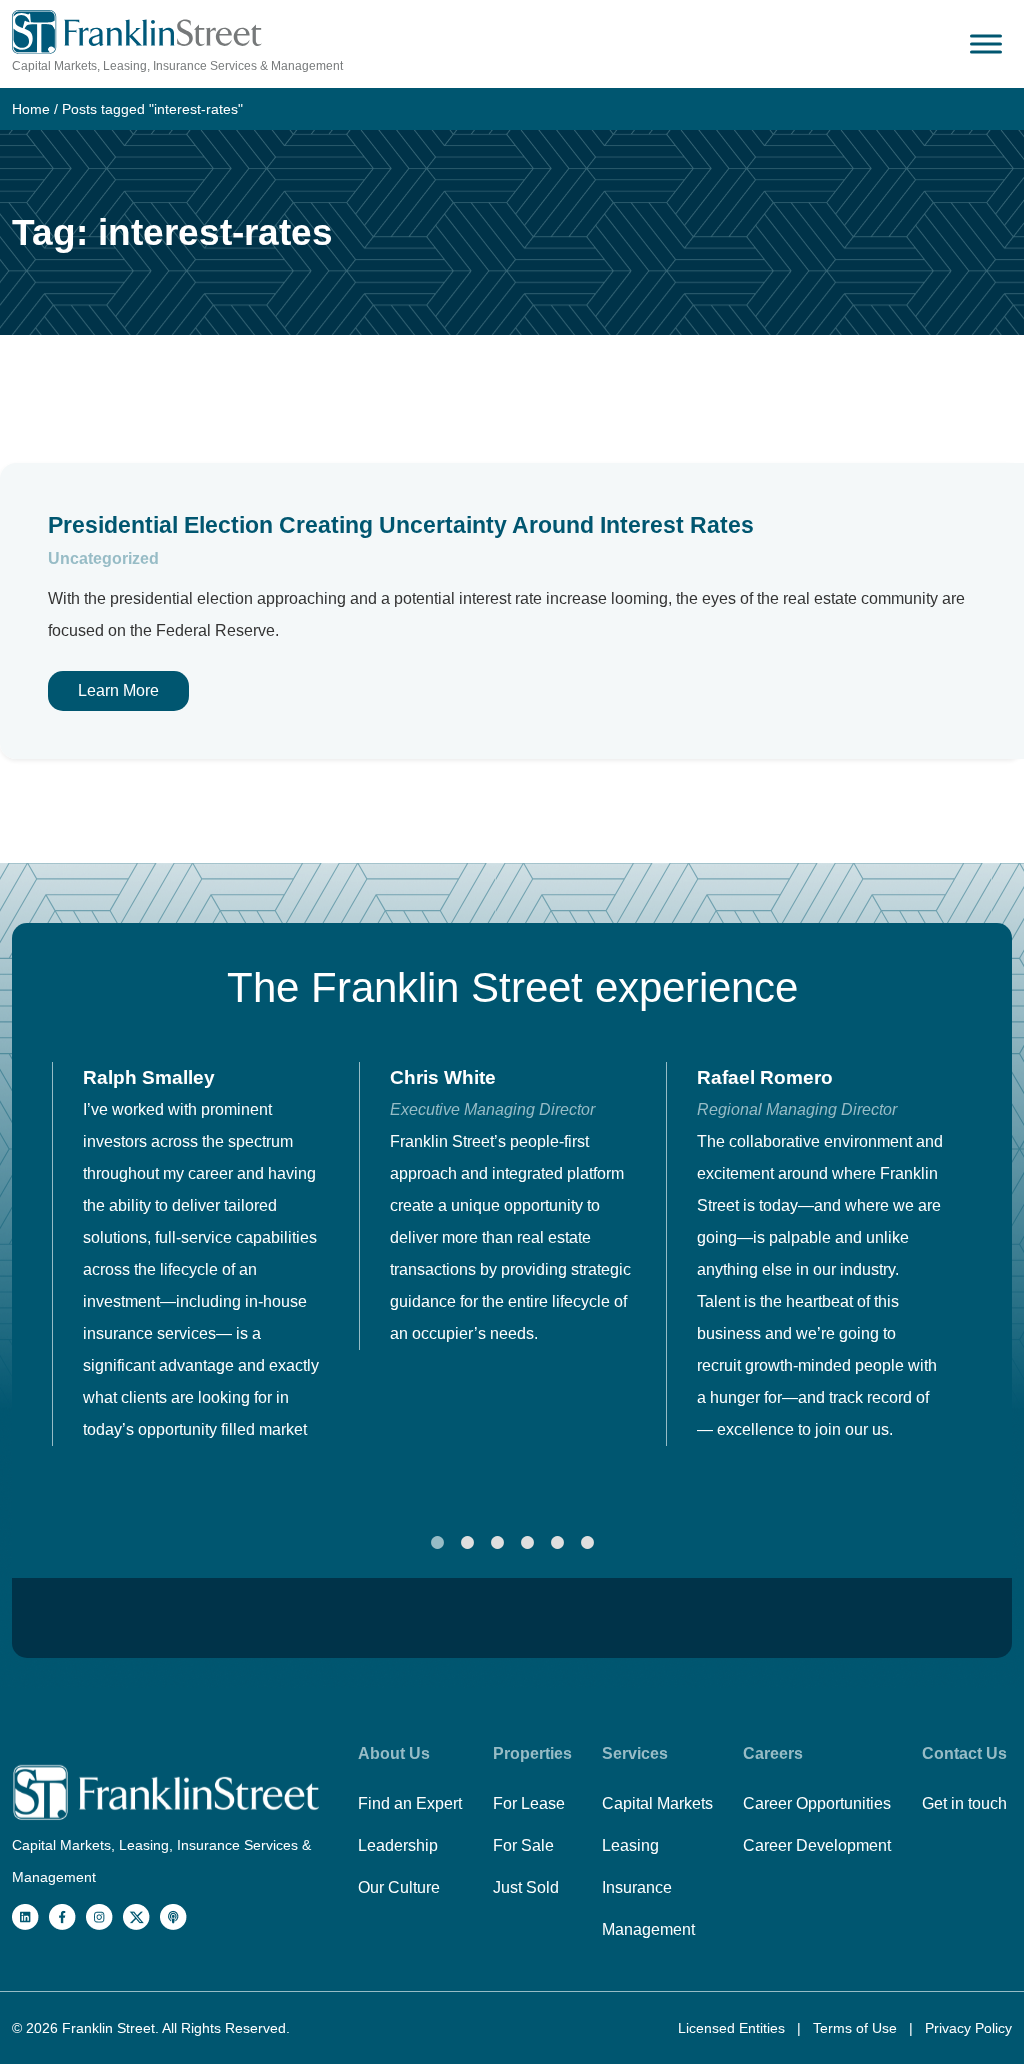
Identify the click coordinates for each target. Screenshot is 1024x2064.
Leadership (398, 1845)
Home (31, 109)
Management (648, 1929)
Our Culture (399, 1887)
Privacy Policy (968, 2028)
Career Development (817, 1845)
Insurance (637, 1887)
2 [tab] (467, 1543)
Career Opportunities (817, 1803)
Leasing (630, 1845)
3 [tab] (497, 1543)
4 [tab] (527, 1543)
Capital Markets (657, 1803)
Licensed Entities (733, 2028)
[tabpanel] (205, 1254)
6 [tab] (587, 1543)
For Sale (523, 1845)
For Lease (529, 1803)
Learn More (118, 690)
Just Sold (526, 1887)
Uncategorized (103, 558)
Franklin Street (108, 2028)
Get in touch (964, 1803)
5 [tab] (557, 1543)
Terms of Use (857, 2028)
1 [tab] (437, 1543)
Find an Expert (410, 1803)
